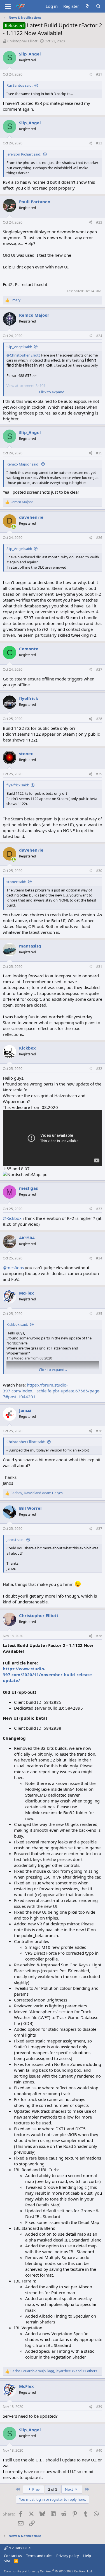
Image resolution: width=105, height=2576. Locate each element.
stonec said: (16, 882)
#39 (99, 2407)
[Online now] (14, 527)
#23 (99, 222)
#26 (99, 538)
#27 (99, 669)
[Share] (90, 75)
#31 (99, 967)
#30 (99, 871)
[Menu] (8, 6)
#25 (99, 453)
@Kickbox (12, 1218)
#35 (99, 1314)
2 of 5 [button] (53, 2489)
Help (87, 2556)
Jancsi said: (15, 1540)
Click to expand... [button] (53, 392)
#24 (99, 336)
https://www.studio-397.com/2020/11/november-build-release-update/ (48, 1674)
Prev (36, 2489)
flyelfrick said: (18, 785)
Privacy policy (68, 2556)
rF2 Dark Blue (19, 2548)
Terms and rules (39, 2556)
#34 (99, 1258)
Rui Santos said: (19, 85)
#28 (99, 719)
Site (7, 2561)
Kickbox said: (17, 1324)
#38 (99, 1636)
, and (37, 1493)
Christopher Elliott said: (26, 1442)
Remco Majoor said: (23, 464)
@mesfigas (13, 1268)
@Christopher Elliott (23, 355)
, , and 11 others (54, 2371)
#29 (99, 774)
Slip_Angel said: (19, 347)
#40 (99, 2450)
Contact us (13, 2556)
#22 (99, 143)
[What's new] (87, 6)
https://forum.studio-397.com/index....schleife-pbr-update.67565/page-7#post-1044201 (52, 1391)
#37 (99, 1529)
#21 (99, 74)
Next (69, 2489)
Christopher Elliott (22, 41)
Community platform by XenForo (48, 2571)
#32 (99, 1069)
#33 (99, 1209)
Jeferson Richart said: (24, 154)
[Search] (98, 6)
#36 (99, 1431)
